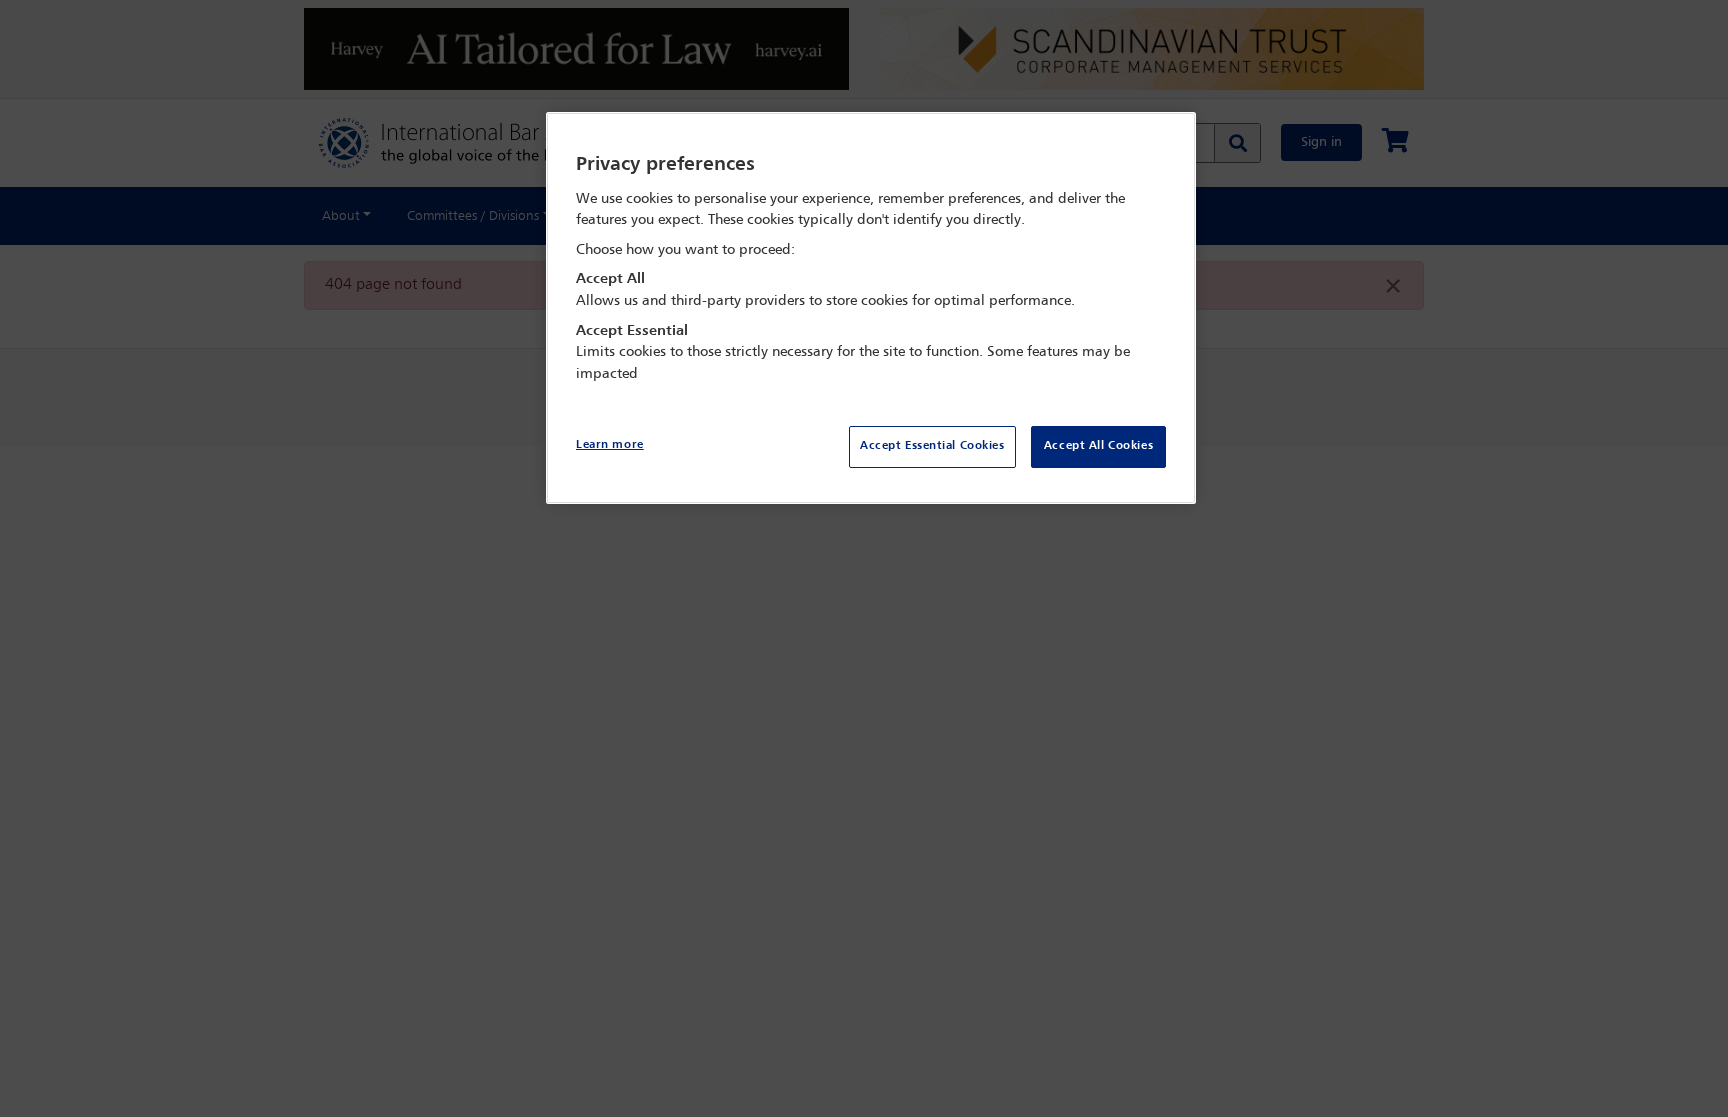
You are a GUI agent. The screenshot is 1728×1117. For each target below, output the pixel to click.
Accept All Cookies (1098, 446)
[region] (871, 308)
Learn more (610, 445)
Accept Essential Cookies (932, 446)
